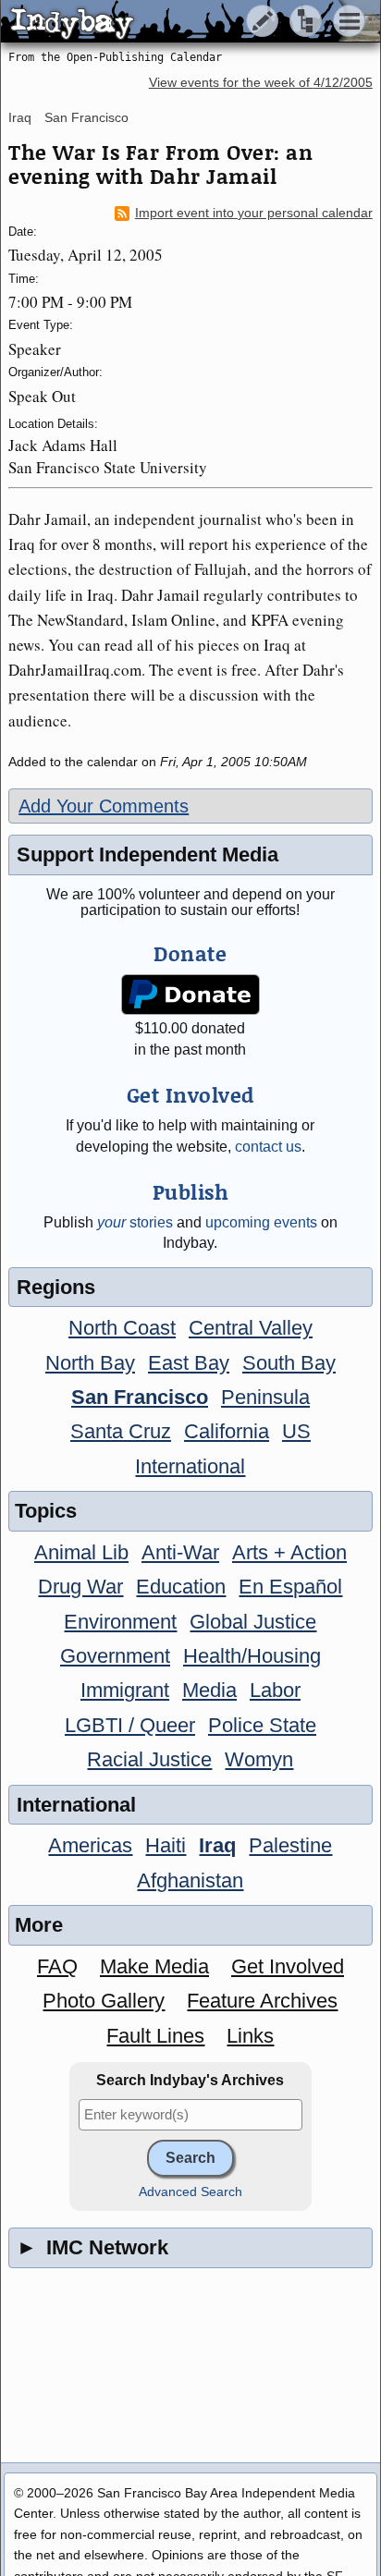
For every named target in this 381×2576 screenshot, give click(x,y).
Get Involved (288, 1966)
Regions (56, 1287)
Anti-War (180, 1552)
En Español (290, 1587)
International (190, 1466)
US (296, 1431)
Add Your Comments (104, 806)
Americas (90, 1845)
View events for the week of (261, 83)
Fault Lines (155, 2036)
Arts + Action (289, 1552)
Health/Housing (252, 1656)
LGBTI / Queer (130, 1725)
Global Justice (253, 1622)
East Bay (189, 1363)
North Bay (90, 1363)
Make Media (154, 1966)
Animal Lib (81, 1552)
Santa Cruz (121, 1431)
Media (209, 1690)
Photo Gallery (104, 2001)
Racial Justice (149, 1759)
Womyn (259, 1759)
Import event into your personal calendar (254, 213)
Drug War (80, 1587)
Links (250, 2036)
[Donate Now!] (191, 995)
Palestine (290, 1845)
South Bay (289, 1363)
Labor (275, 1690)
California (227, 1431)
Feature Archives (262, 2001)
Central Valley (251, 1328)
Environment (120, 1622)
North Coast (122, 1328)
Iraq (20, 117)
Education (181, 1587)
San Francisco (86, 117)
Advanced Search (190, 2192)
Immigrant (125, 1690)
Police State (262, 1725)
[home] (173, 22)
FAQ (57, 1966)
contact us (268, 1147)
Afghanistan (190, 1880)
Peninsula (265, 1397)
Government (115, 1656)
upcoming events (261, 1222)
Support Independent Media (147, 855)
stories (135, 1222)
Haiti (166, 1845)
